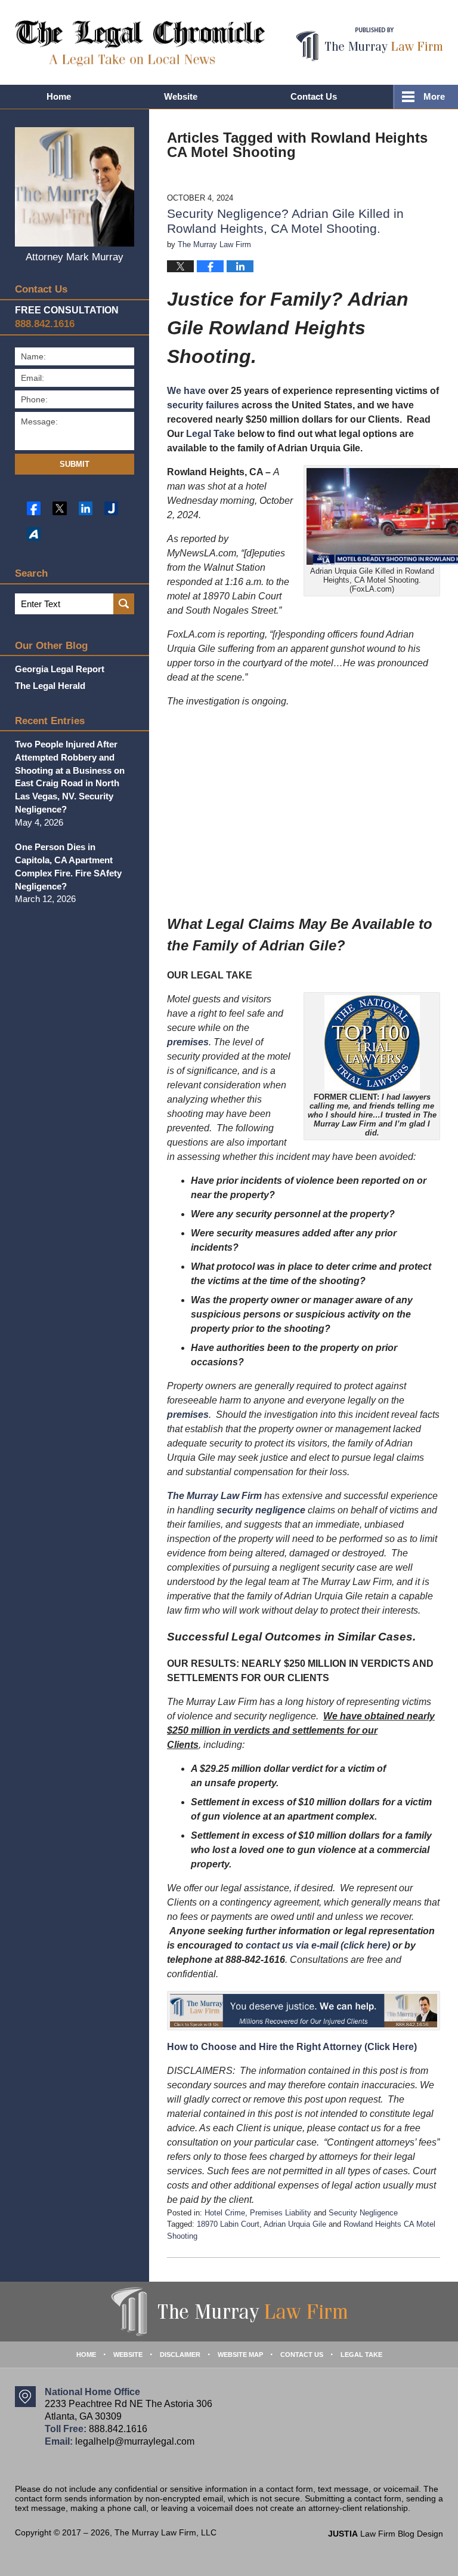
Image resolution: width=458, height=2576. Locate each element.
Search (124, 604)
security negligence (261, 1510)
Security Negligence (363, 2213)
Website (181, 96)
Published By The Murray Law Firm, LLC (369, 44)
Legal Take (211, 434)
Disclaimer (180, 2355)
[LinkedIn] (86, 508)
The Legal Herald (50, 686)
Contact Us (314, 96)
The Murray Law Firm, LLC (165, 2532)
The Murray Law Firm (214, 1496)
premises (188, 1042)
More (434, 96)
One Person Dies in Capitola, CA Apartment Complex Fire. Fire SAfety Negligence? (68, 866)
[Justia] (111, 508)
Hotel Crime (225, 2213)
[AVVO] (34, 534)
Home (59, 96)
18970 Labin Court (228, 2224)
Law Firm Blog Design (386, 2534)
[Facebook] (34, 508)
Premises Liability (281, 2213)
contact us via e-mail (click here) (318, 1945)
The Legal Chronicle (140, 43)
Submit (75, 464)
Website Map (240, 2355)
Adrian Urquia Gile (295, 2224)
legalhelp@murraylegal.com (135, 2441)
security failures (203, 405)
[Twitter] (59, 508)
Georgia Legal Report (60, 669)
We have (186, 391)
